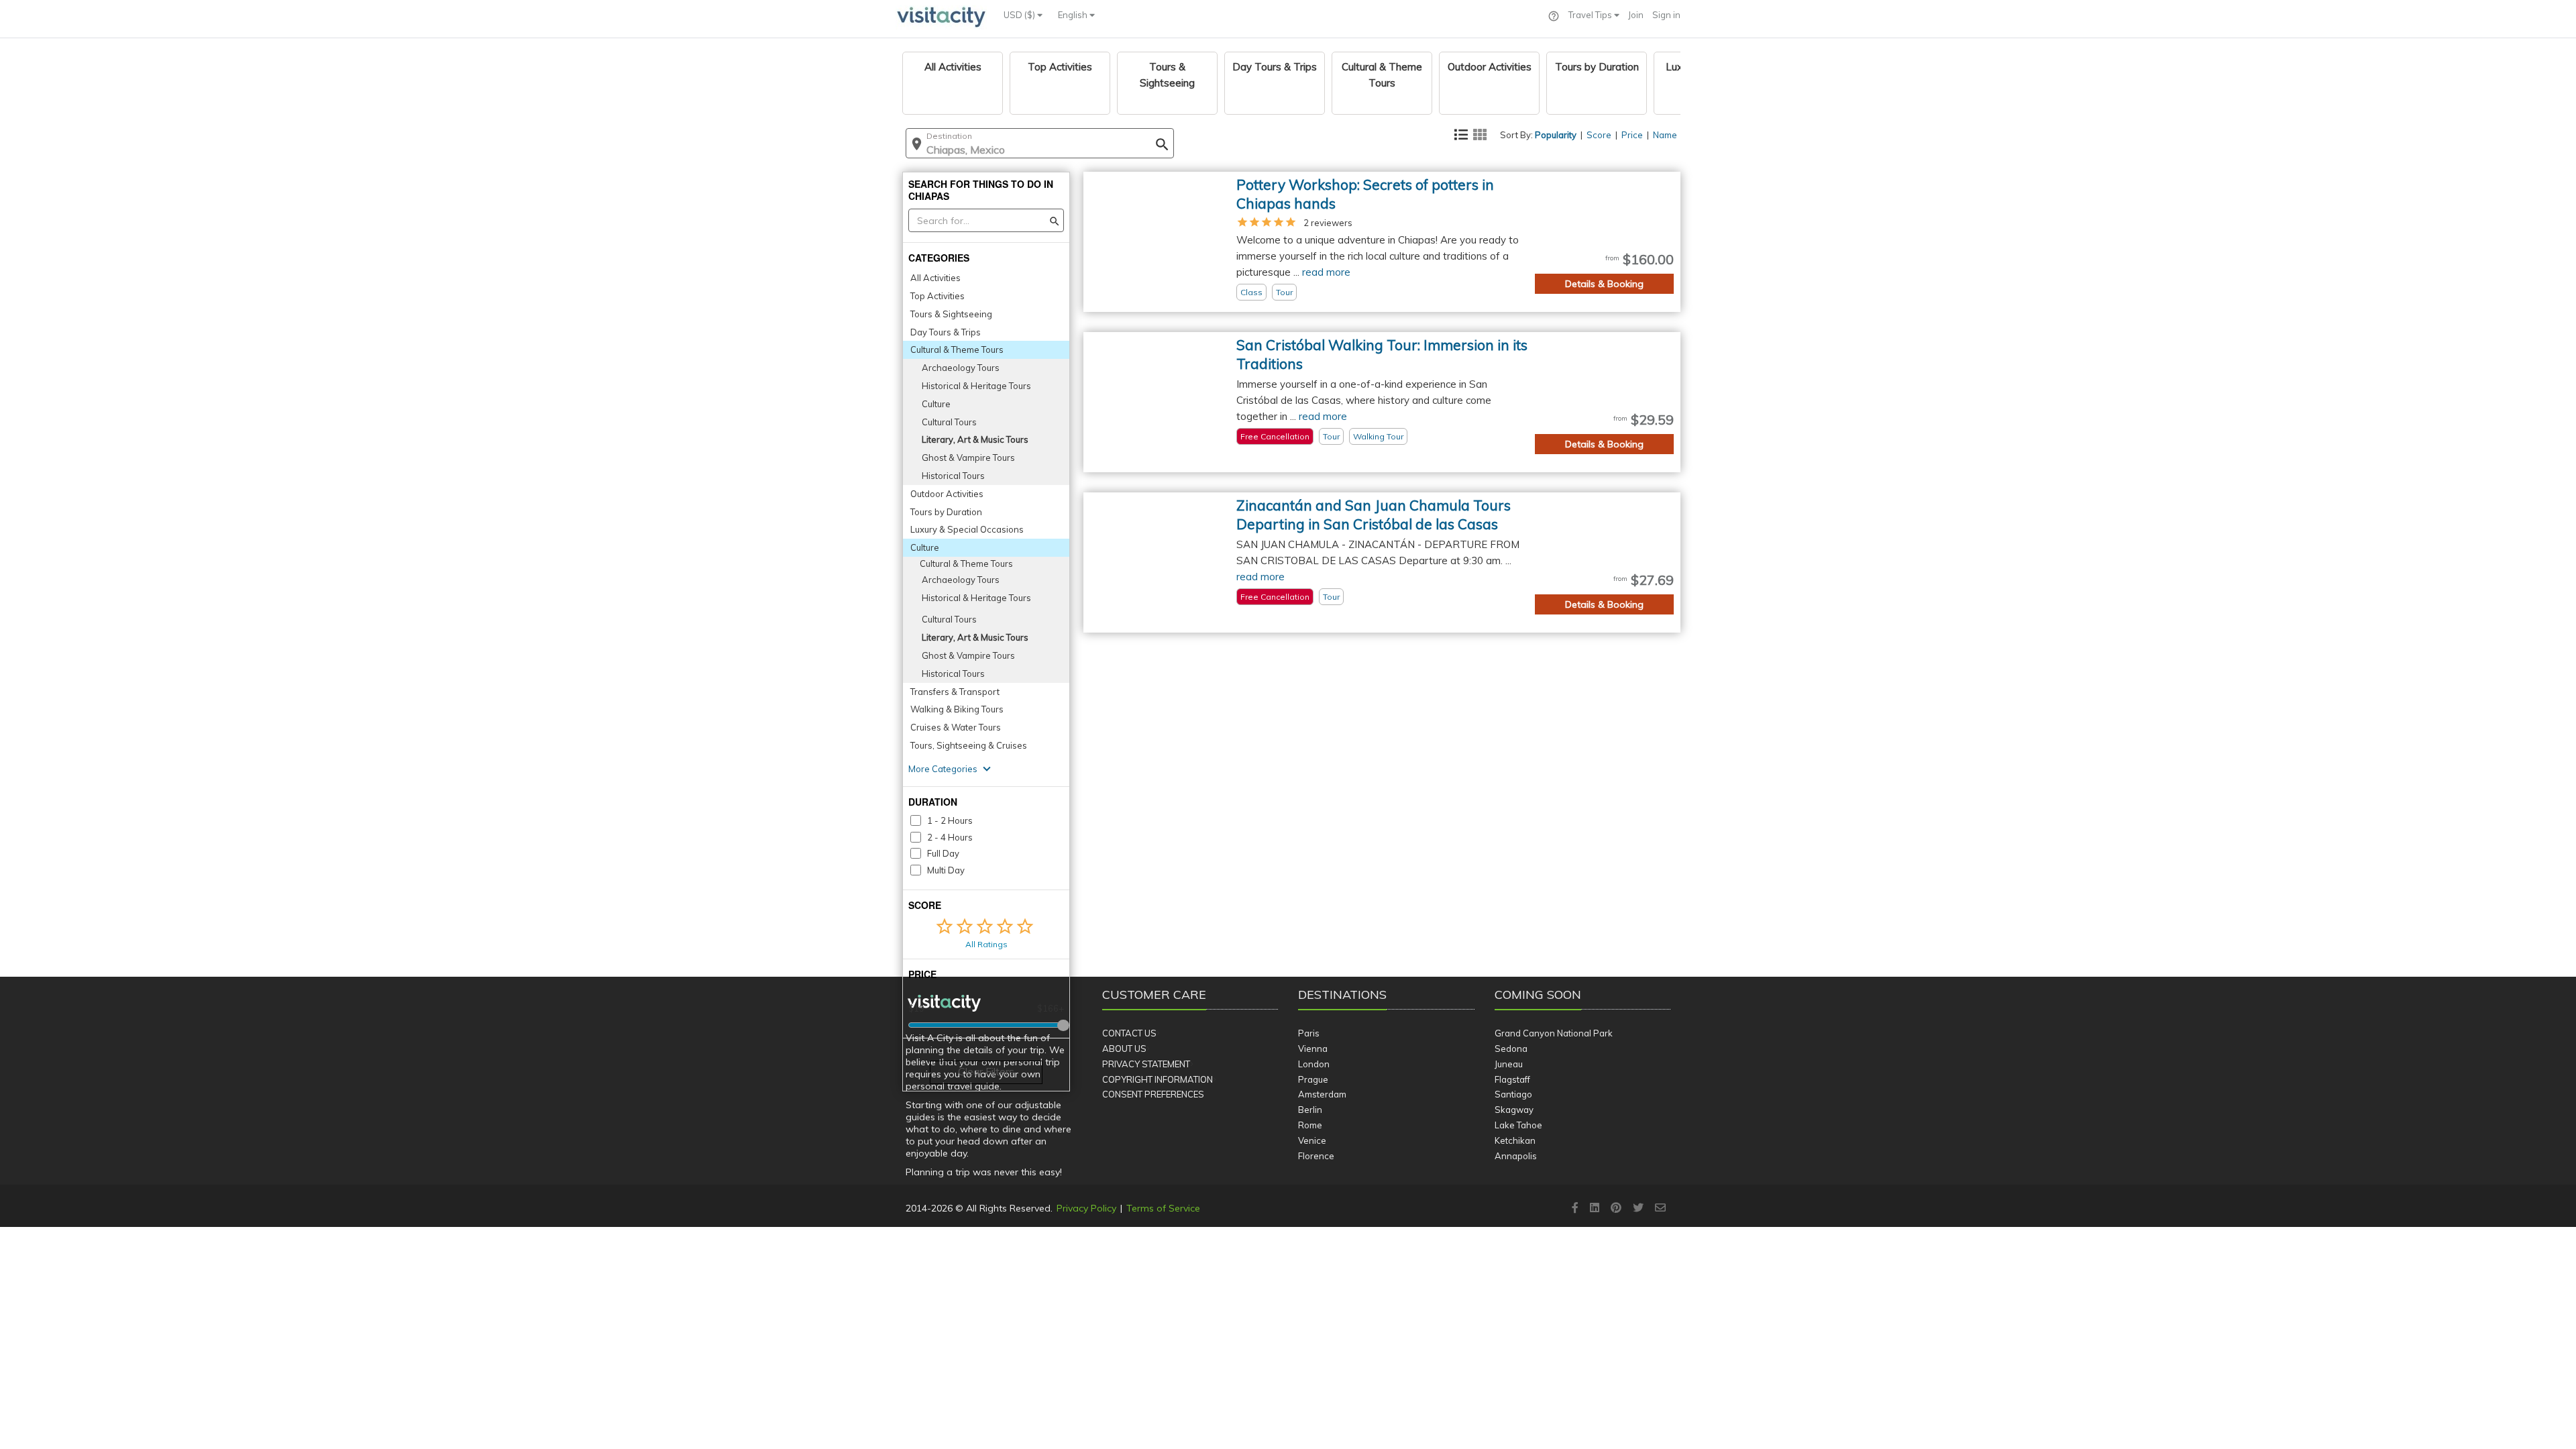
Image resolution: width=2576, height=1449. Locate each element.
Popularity (1556, 135)
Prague (1313, 1079)
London (1314, 1064)
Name (1665, 135)
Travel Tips (1591, 15)
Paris (1309, 1033)
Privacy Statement (1146, 1064)
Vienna (1313, 1049)
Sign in (1666, 15)
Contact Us (1129, 1033)
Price (1632, 135)
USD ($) (1020, 15)
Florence (1316, 1156)
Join (1636, 15)
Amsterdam (1322, 1094)
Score (1599, 135)
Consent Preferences (1153, 1094)
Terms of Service (1163, 1208)
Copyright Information (1158, 1079)
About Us (1124, 1049)
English (1074, 15)
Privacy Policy (1086, 1208)
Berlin (1310, 1110)
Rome (1310, 1125)
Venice (1312, 1140)
